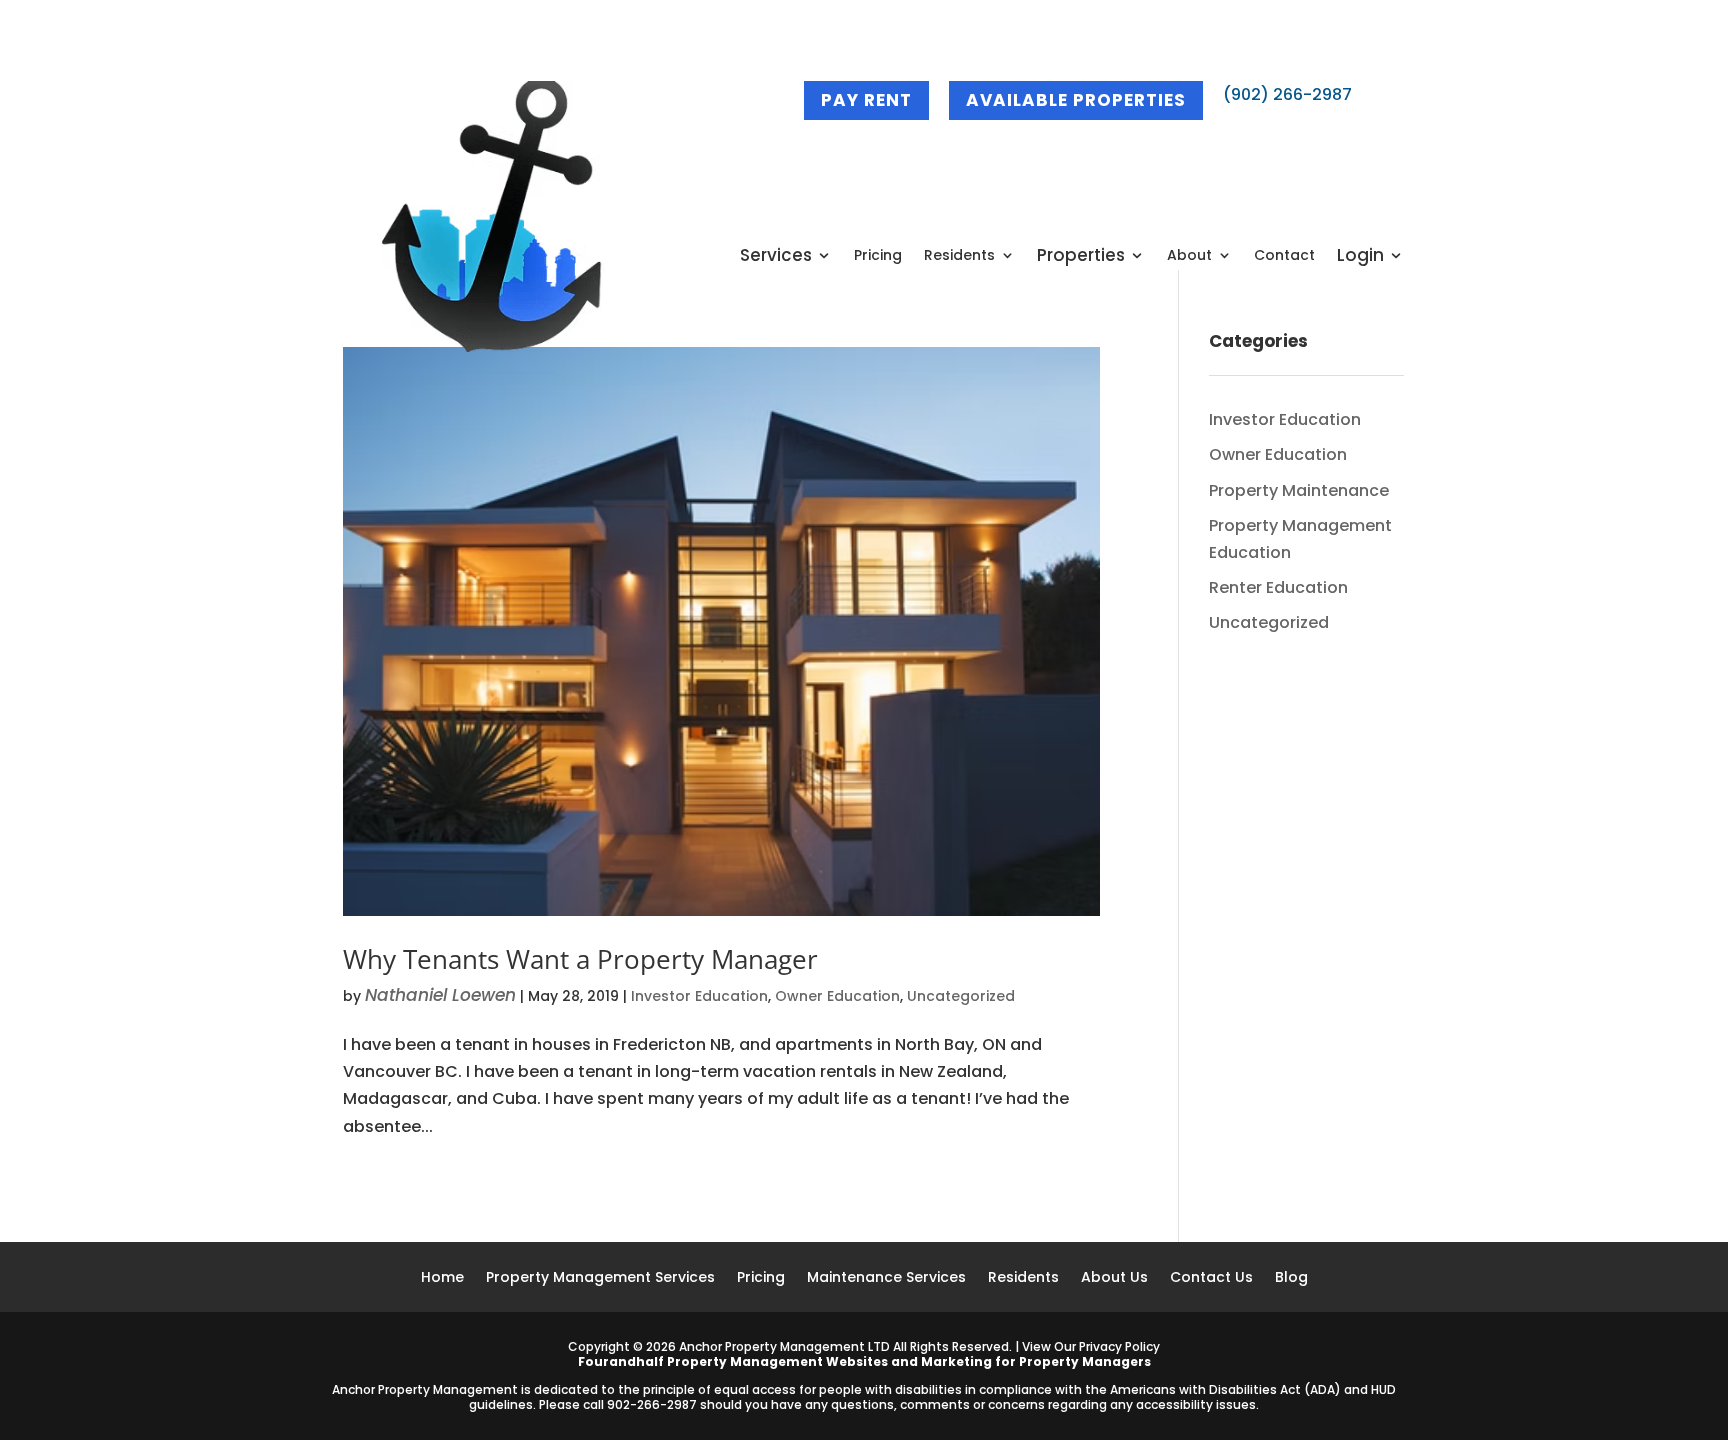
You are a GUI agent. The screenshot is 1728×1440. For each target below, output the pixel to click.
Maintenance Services (886, 1278)
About (1189, 256)
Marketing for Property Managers (1036, 1361)
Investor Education (699, 996)
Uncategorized (961, 996)
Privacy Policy (1119, 1346)
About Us (1114, 1278)
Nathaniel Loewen (440, 995)
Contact (1284, 256)
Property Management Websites (777, 1361)
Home (442, 1278)
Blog (1291, 1278)
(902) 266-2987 (1287, 94)
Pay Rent (866, 100)
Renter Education (1278, 587)
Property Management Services (600, 1278)
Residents (959, 256)
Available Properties (1076, 100)
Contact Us (1211, 1278)
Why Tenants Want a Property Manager (580, 959)
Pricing (878, 256)
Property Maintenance (1299, 490)
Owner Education (837, 996)
